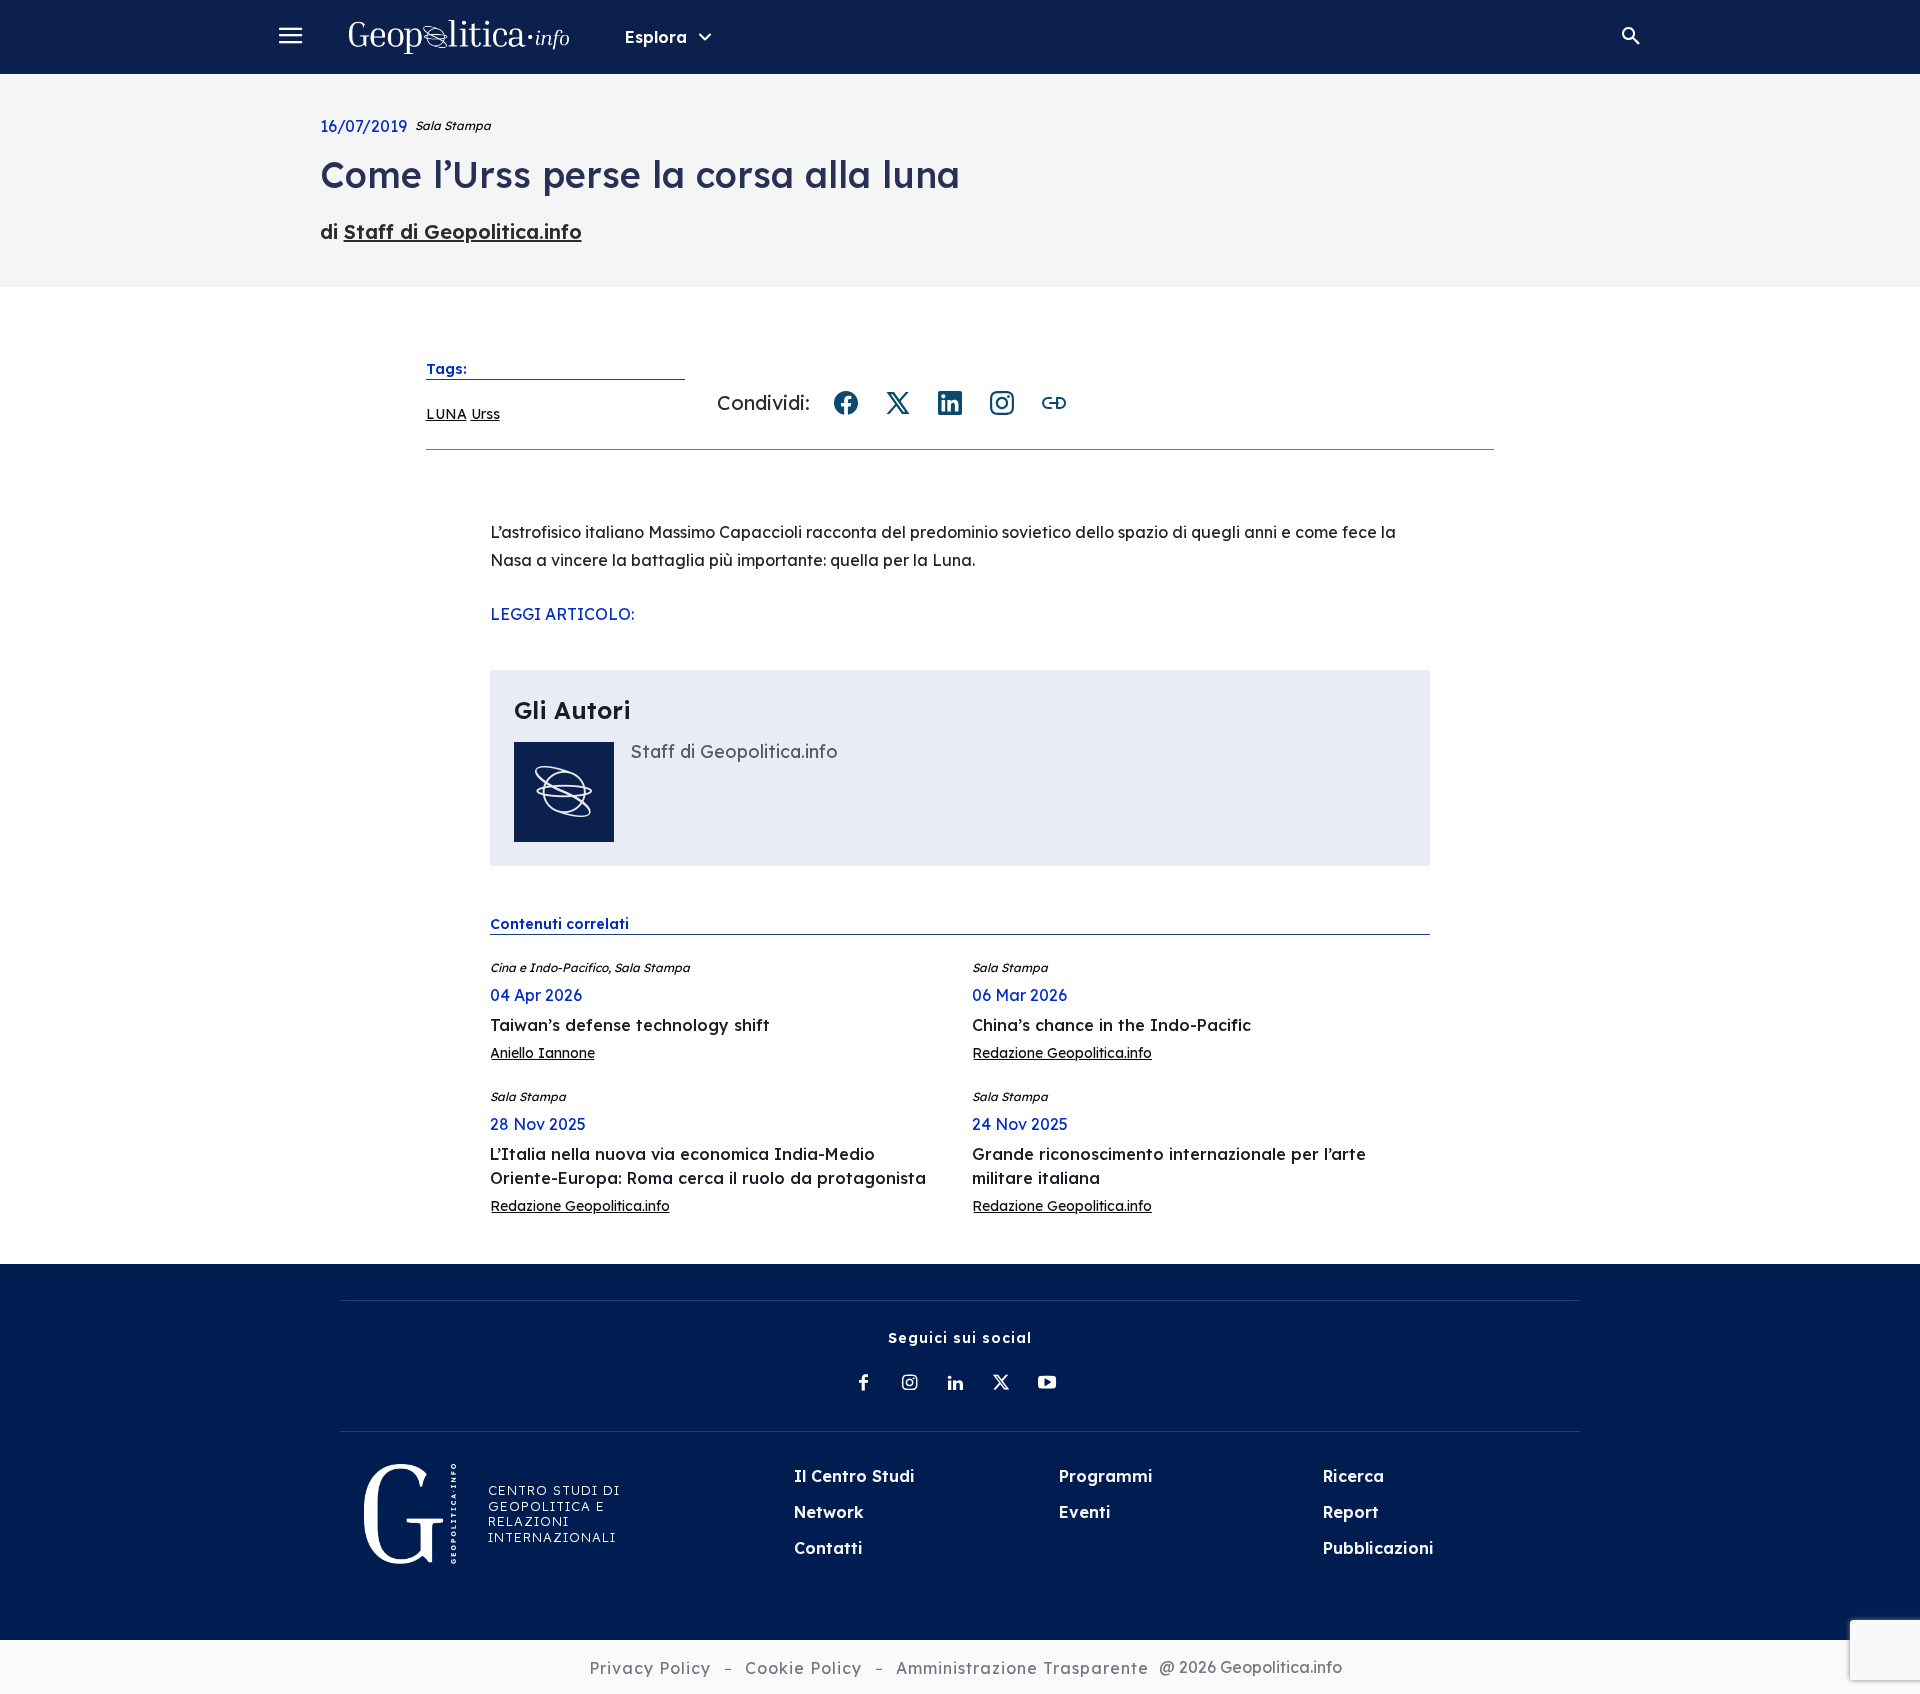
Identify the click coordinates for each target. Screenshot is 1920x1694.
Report (1351, 1512)
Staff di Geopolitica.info (463, 231)
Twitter (898, 403)
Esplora (656, 37)
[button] (1631, 37)
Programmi (1106, 1476)
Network (829, 1512)
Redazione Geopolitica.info (1062, 1053)
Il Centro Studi (854, 1476)
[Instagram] (909, 1384)
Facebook (846, 403)
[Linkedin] (955, 1384)
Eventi (1085, 1512)
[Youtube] (1047, 1384)
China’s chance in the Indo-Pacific (1111, 1025)
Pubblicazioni (1378, 1548)
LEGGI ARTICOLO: (562, 614)
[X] (1001, 1384)
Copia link (1054, 403)
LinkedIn (950, 403)
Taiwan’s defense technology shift (630, 1025)
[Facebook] (863, 1384)
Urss (485, 414)
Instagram (1002, 403)
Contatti (828, 1548)
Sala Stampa (453, 125)
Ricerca (1353, 1476)
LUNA (446, 414)
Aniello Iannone (542, 1053)
